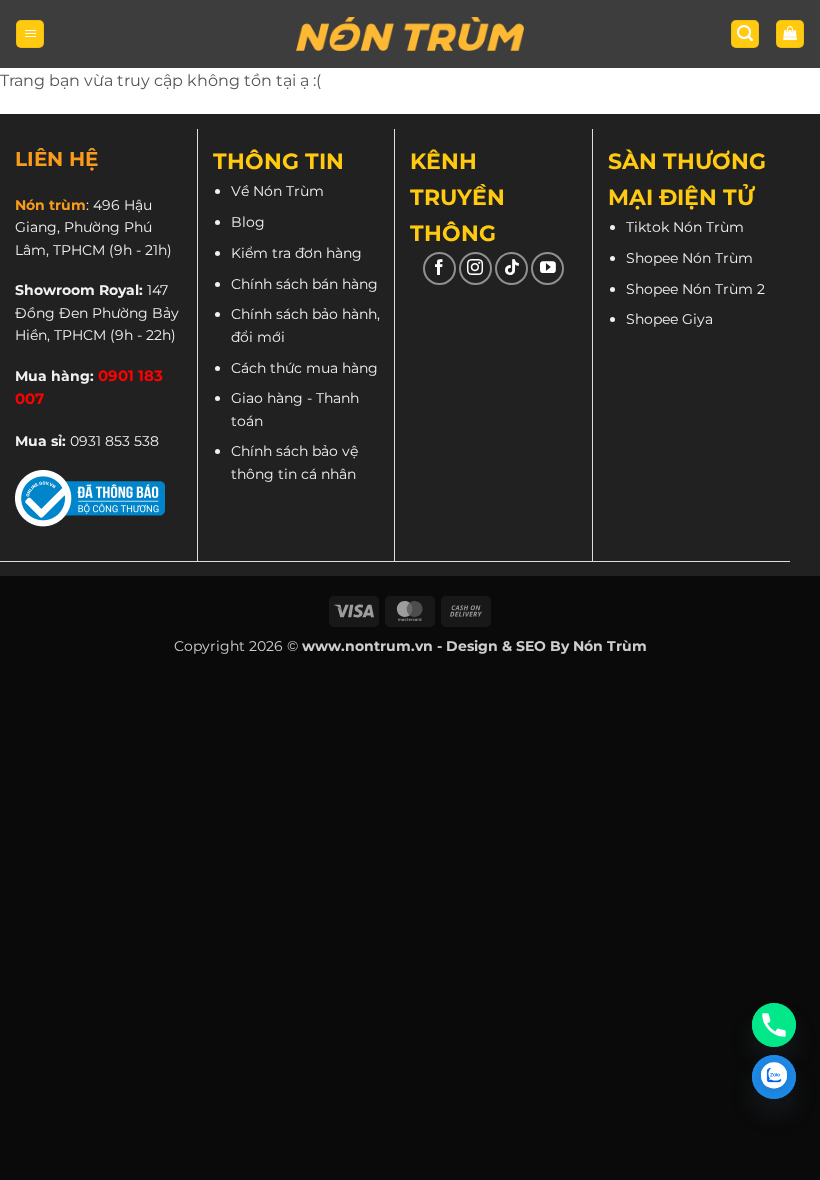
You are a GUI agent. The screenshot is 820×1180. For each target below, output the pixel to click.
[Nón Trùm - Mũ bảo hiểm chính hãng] (410, 34)
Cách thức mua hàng (304, 368)
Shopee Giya (669, 319)
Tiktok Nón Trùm (685, 227)
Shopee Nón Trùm (689, 258)
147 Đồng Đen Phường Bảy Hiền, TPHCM (97, 312)
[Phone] (774, 1025)
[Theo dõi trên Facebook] (439, 268)
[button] (30, 34)
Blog (248, 222)
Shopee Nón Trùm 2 (695, 289)
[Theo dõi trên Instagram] (475, 268)
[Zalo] (774, 1077)
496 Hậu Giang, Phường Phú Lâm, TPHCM (83, 227)
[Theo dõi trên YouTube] (547, 268)
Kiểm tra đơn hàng (296, 253)
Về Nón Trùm (277, 191)
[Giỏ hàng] (790, 34)
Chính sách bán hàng (304, 284)
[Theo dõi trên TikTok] (511, 268)
